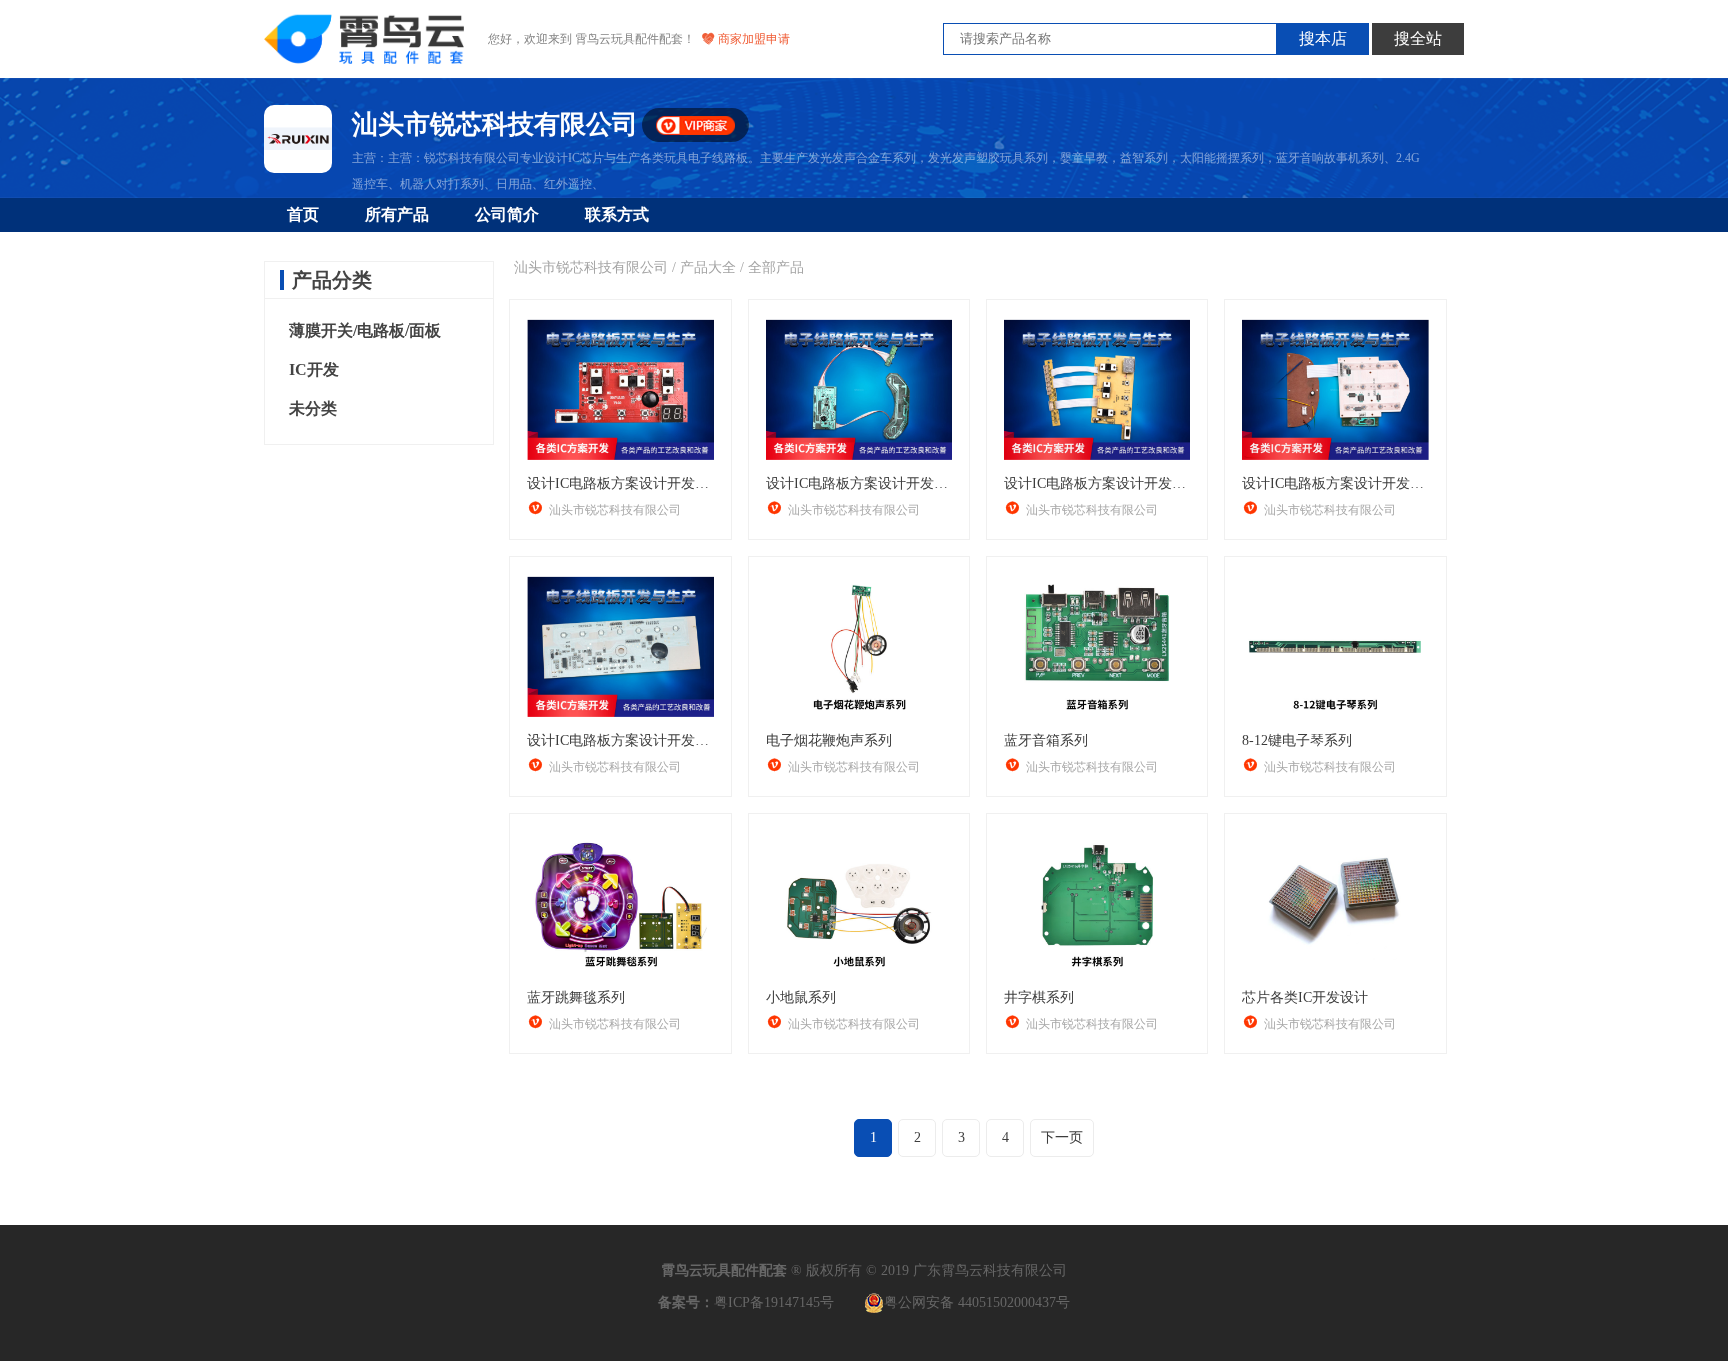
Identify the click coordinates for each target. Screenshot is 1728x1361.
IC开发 (314, 369)
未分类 (313, 408)
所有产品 (397, 214)
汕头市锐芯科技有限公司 (591, 267)
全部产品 (776, 267)
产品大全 (708, 267)
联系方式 (617, 214)
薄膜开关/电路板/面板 (365, 330)
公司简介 (507, 214)
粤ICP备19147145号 (774, 1302)
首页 (303, 214)
